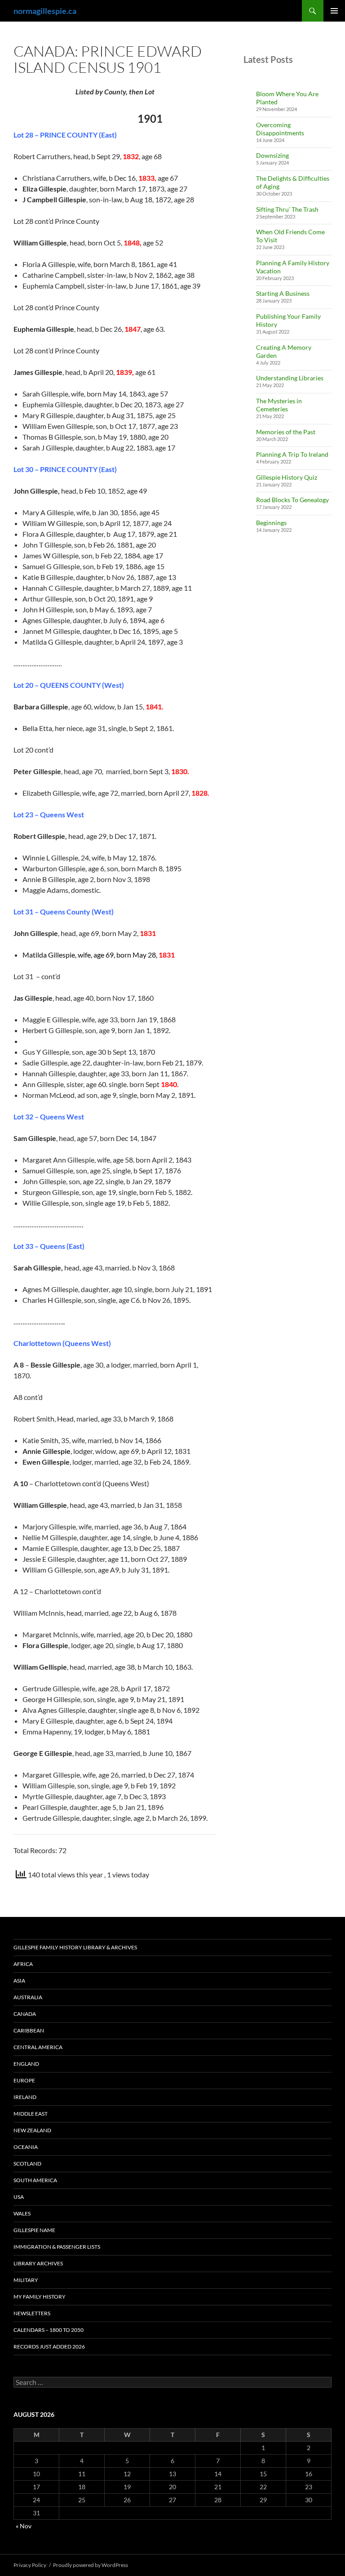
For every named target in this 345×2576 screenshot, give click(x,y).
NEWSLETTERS (32, 2313)
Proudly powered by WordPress (91, 2565)
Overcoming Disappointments (280, 129)
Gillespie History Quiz (287, 477)
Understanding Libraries (290, 378)
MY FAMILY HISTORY (40, 2297)
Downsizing (272, 155)
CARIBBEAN (29, 2030)
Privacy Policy (30, 2565)
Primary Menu (334, 11)
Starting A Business (283, 293)
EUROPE (24, 2080)
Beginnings (271, 523)
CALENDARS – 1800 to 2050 (49, 2330)
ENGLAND (26, 2064)
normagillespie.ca (45, 11)
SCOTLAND (27, 2164)
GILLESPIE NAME (34, 2230)
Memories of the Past (286, 432)
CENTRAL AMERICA (38, 2047)
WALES (22, 2213)
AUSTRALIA (28, 1997)
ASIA (19, 1981)
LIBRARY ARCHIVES (38, 2263)
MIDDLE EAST (31, 2114)
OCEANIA (26, 2147)
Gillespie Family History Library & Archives (75, 1947)
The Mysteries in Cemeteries (279, 405)
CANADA (25, 2014)
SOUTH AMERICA (35, 2180)
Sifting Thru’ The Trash (287, 209)
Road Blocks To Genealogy (292, 500)
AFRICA (23, 1964)
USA (19, 2197)
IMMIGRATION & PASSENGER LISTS (57, 2247)
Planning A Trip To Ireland (292, 454)
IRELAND (25, 2097)
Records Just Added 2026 (49, 2346)
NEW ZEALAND (32, 2130)
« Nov (24, 2526)
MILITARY (26, 2280)
